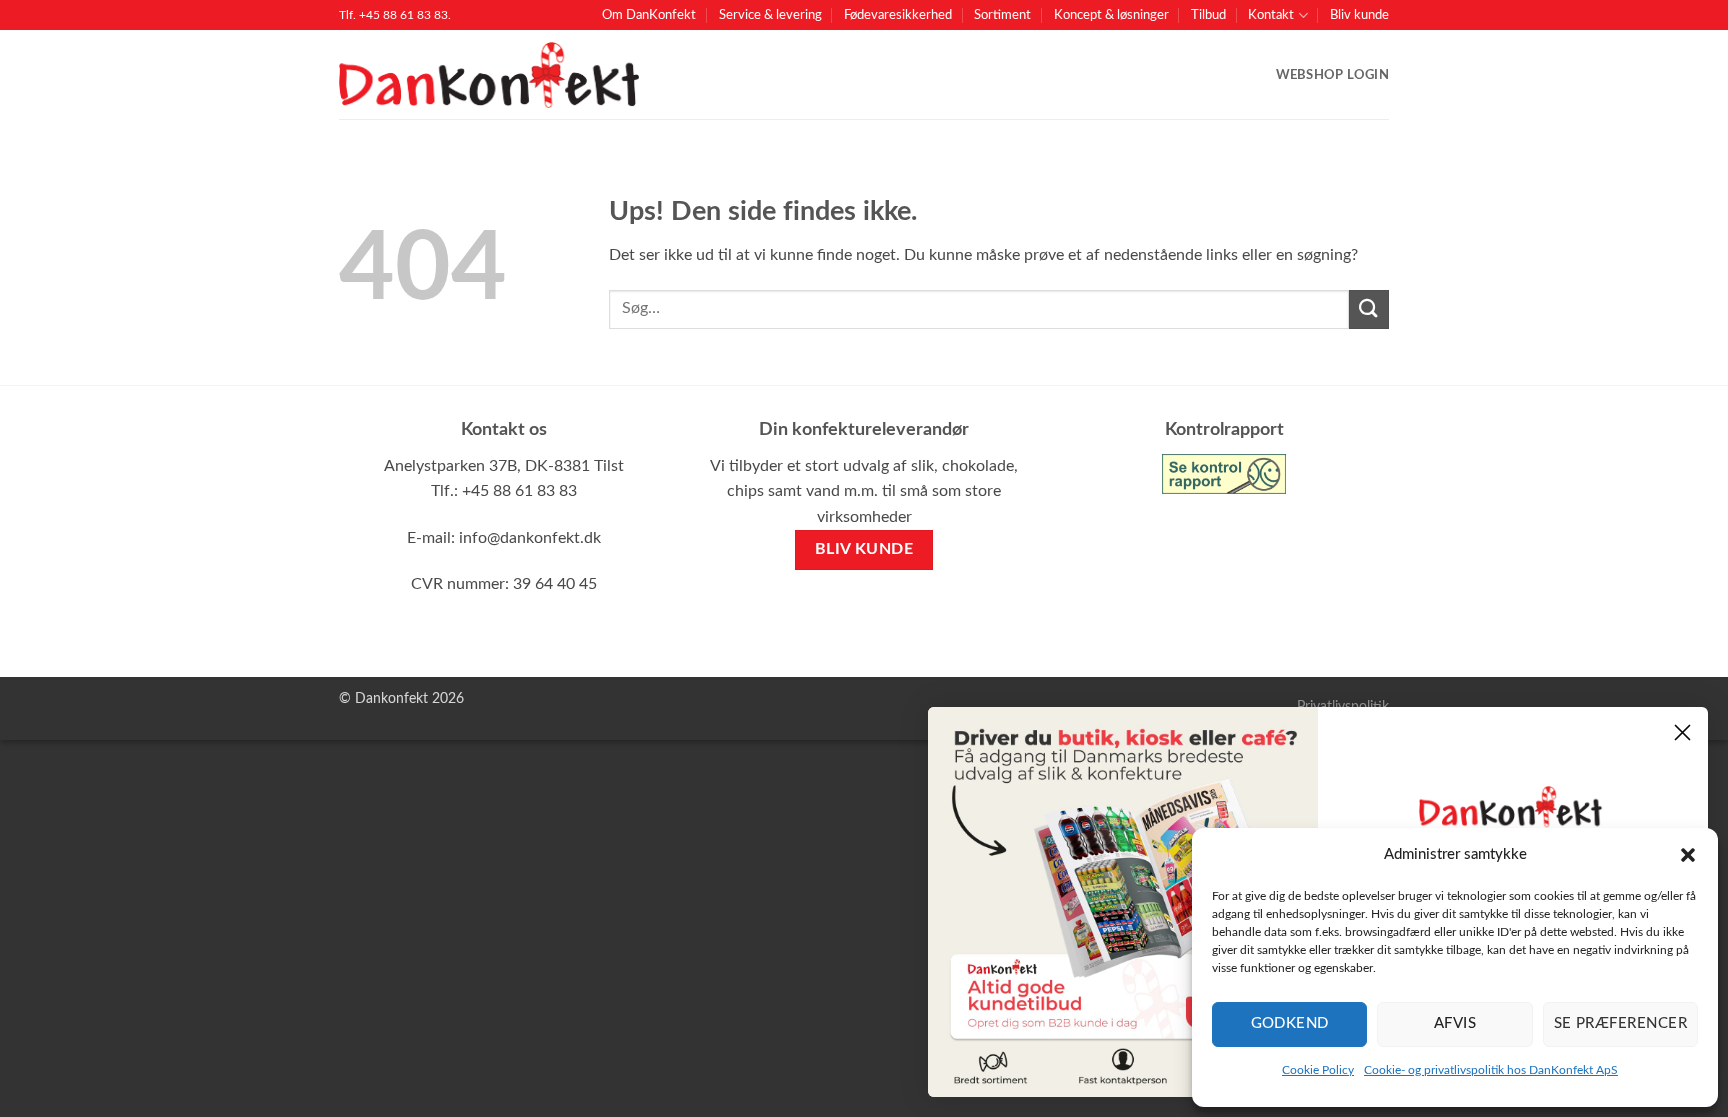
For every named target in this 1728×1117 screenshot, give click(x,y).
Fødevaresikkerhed (898, 15)
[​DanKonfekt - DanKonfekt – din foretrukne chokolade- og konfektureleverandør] (489, 75)
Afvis (1455, 1023)
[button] (1688, 855)
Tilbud (1208, 15)
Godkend (1290, 1023)
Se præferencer (1620, 1023)
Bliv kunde (1359, 15)
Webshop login (1332, 75)
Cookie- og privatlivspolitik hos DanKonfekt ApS (1491, 1070)
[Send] (1369, 309)
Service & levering (770, 15)
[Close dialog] (1682, 732)
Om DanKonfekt (649, 15)
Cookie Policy (1318, 1070)
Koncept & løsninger (1111, 15)
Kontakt (1271, 15)
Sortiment (1002, 15)
